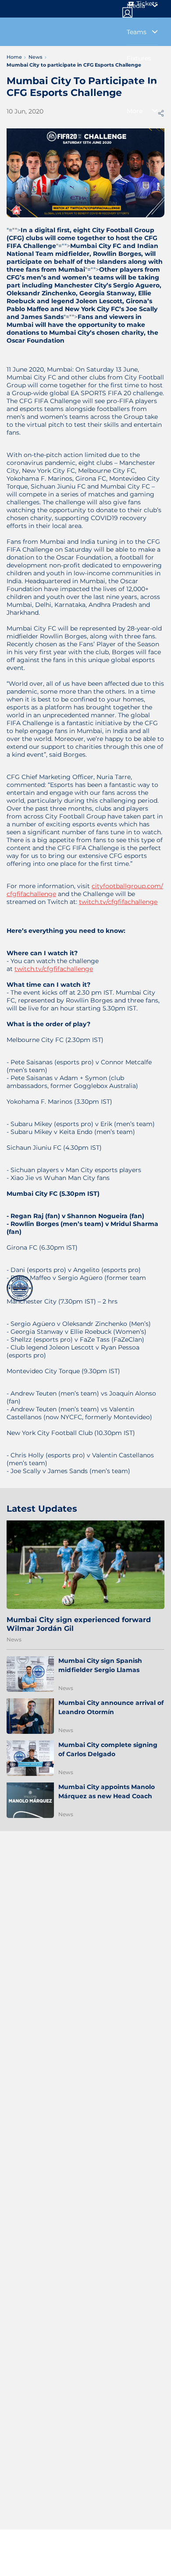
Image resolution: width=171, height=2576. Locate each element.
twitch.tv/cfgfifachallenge (118, 902)
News (14, 1639)
